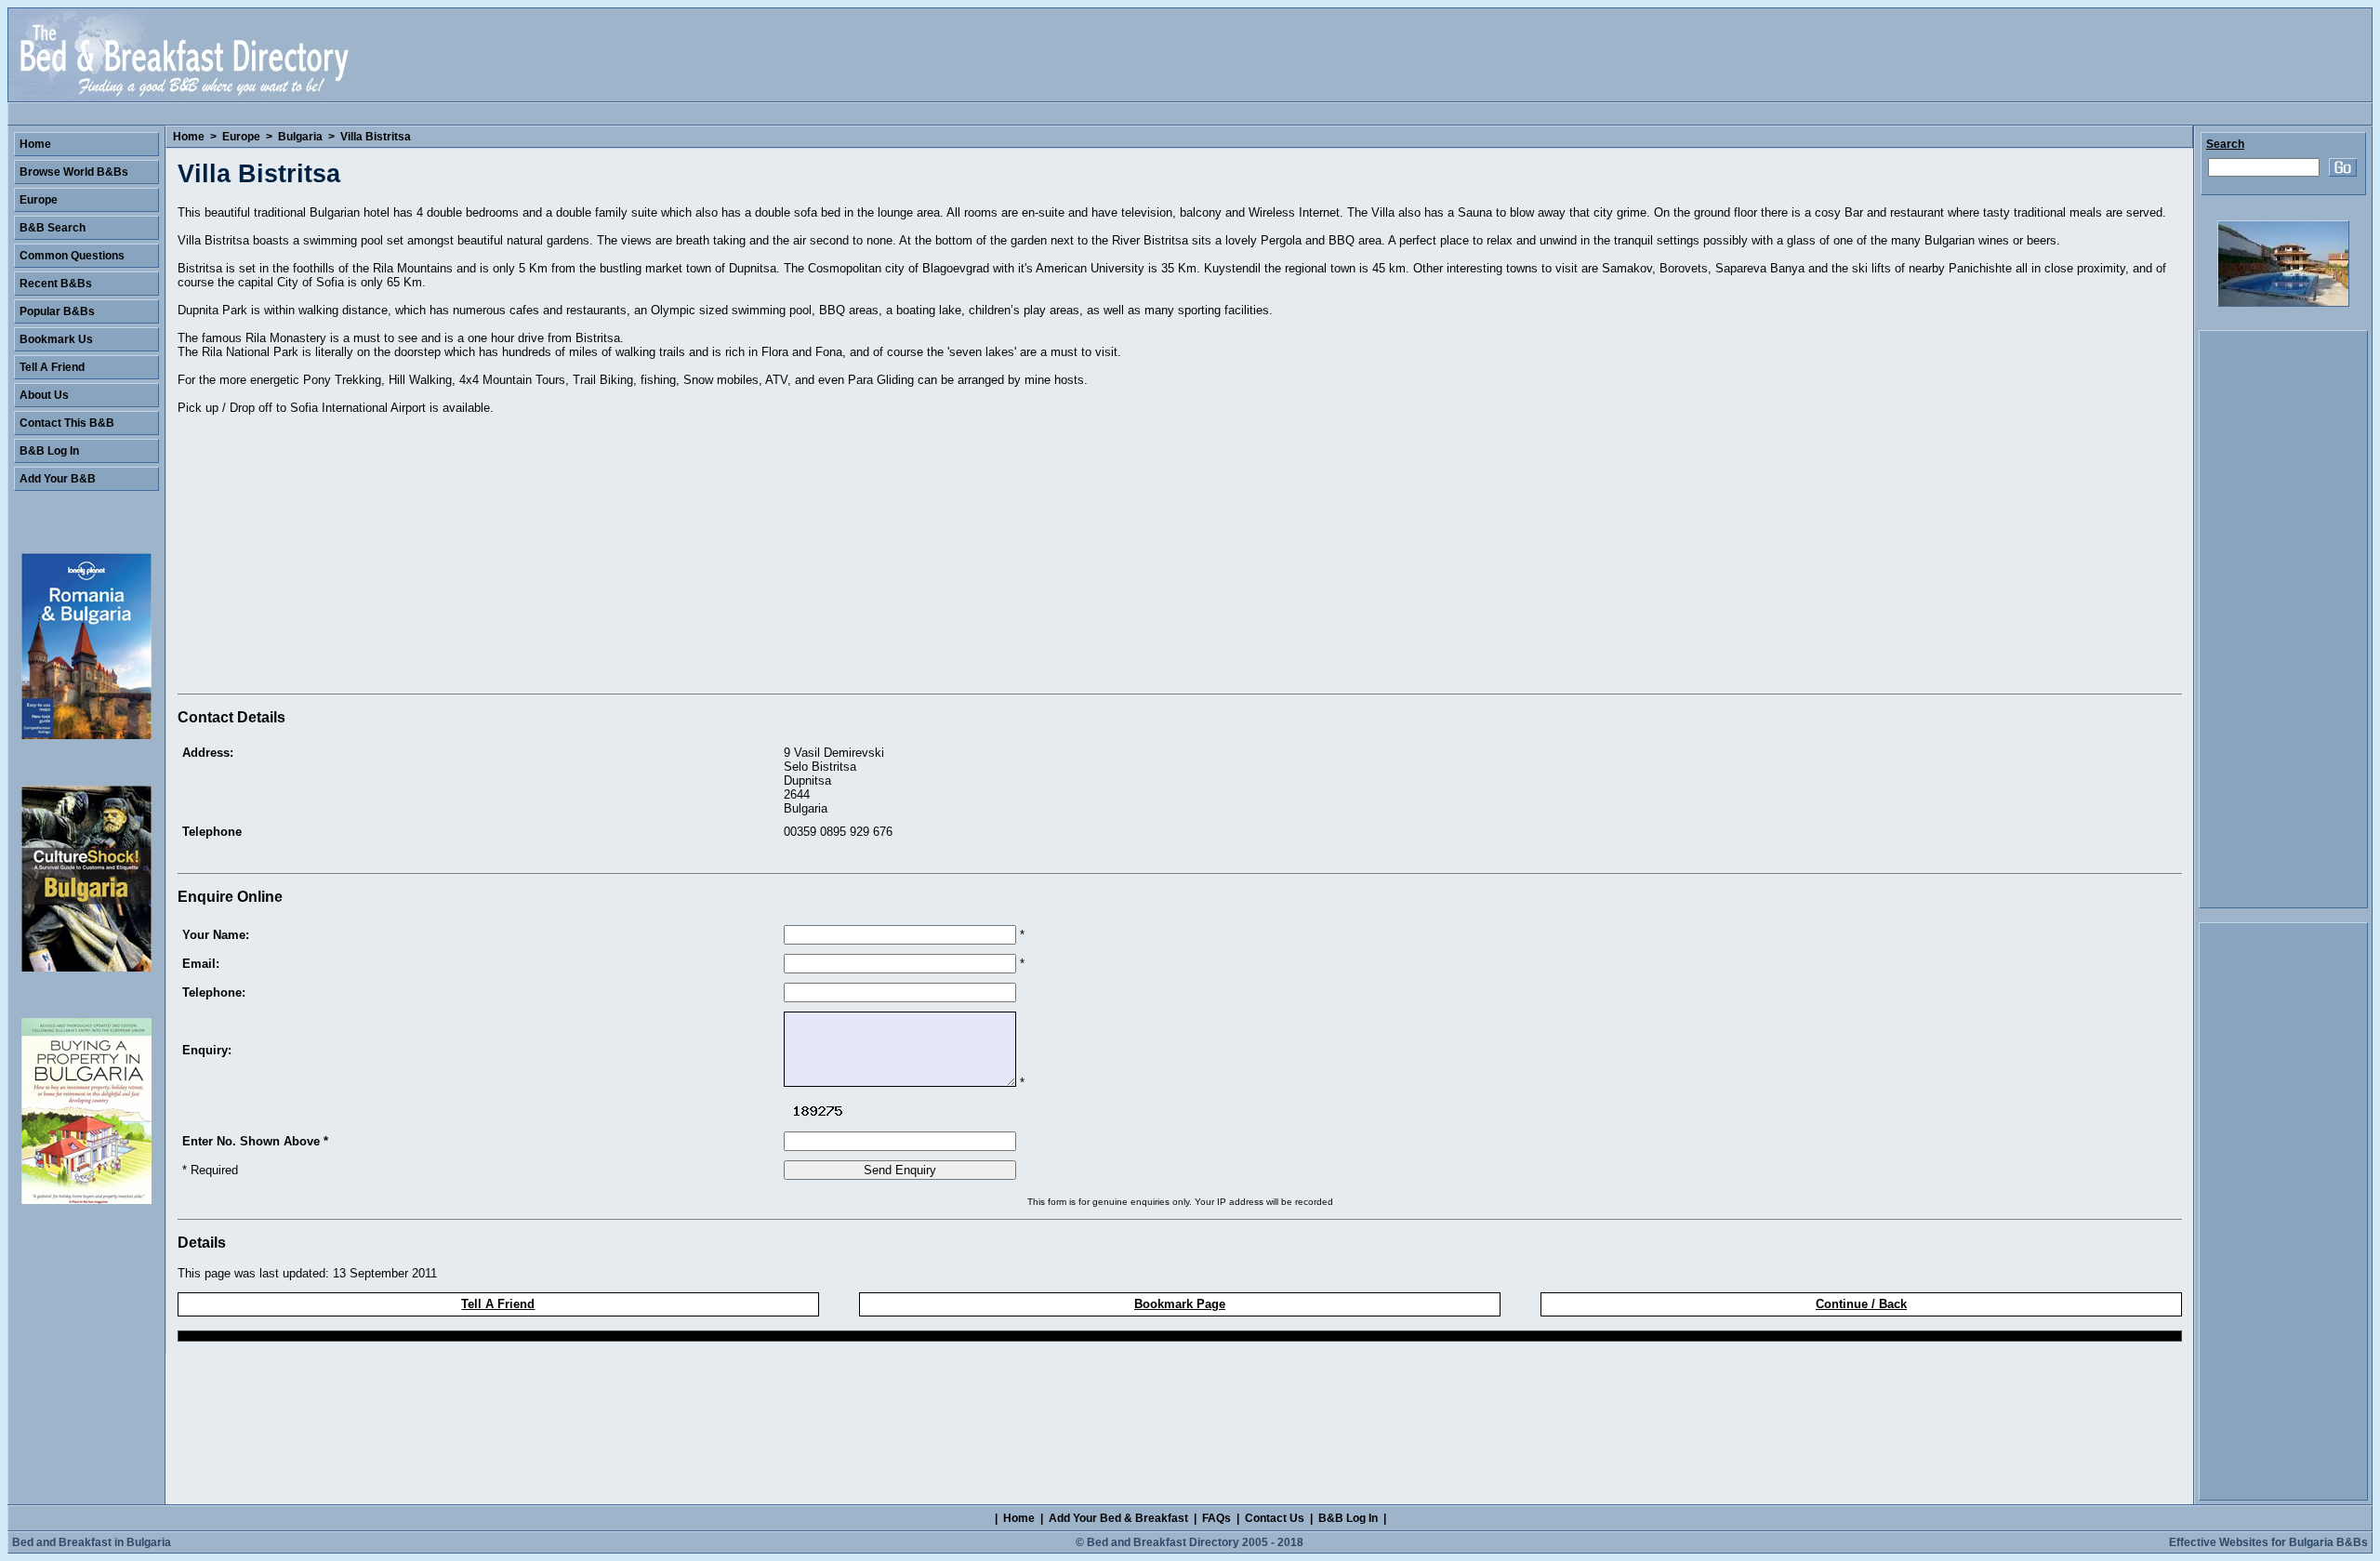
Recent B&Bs (56, 284)
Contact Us (1275, 1518)
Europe (241, 137)
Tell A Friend (498, 1304)
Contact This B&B (67, 423)
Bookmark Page (1180, 1304)
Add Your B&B (58, 479)
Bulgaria (300, 137)
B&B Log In (49, 451)
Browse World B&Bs (74, 172)
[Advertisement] (334, 557)
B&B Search (53, 228)
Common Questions (72, 256)
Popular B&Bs (57, 311)
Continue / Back (1861, 1304)
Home (189, 137)
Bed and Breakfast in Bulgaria (92, 1542)
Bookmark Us (56, 339)
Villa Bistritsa (376, 137)
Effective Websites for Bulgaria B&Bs (2268, 1542)
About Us (44, 395)
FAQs (1216, 1518)
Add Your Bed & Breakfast (1118, 1518)
